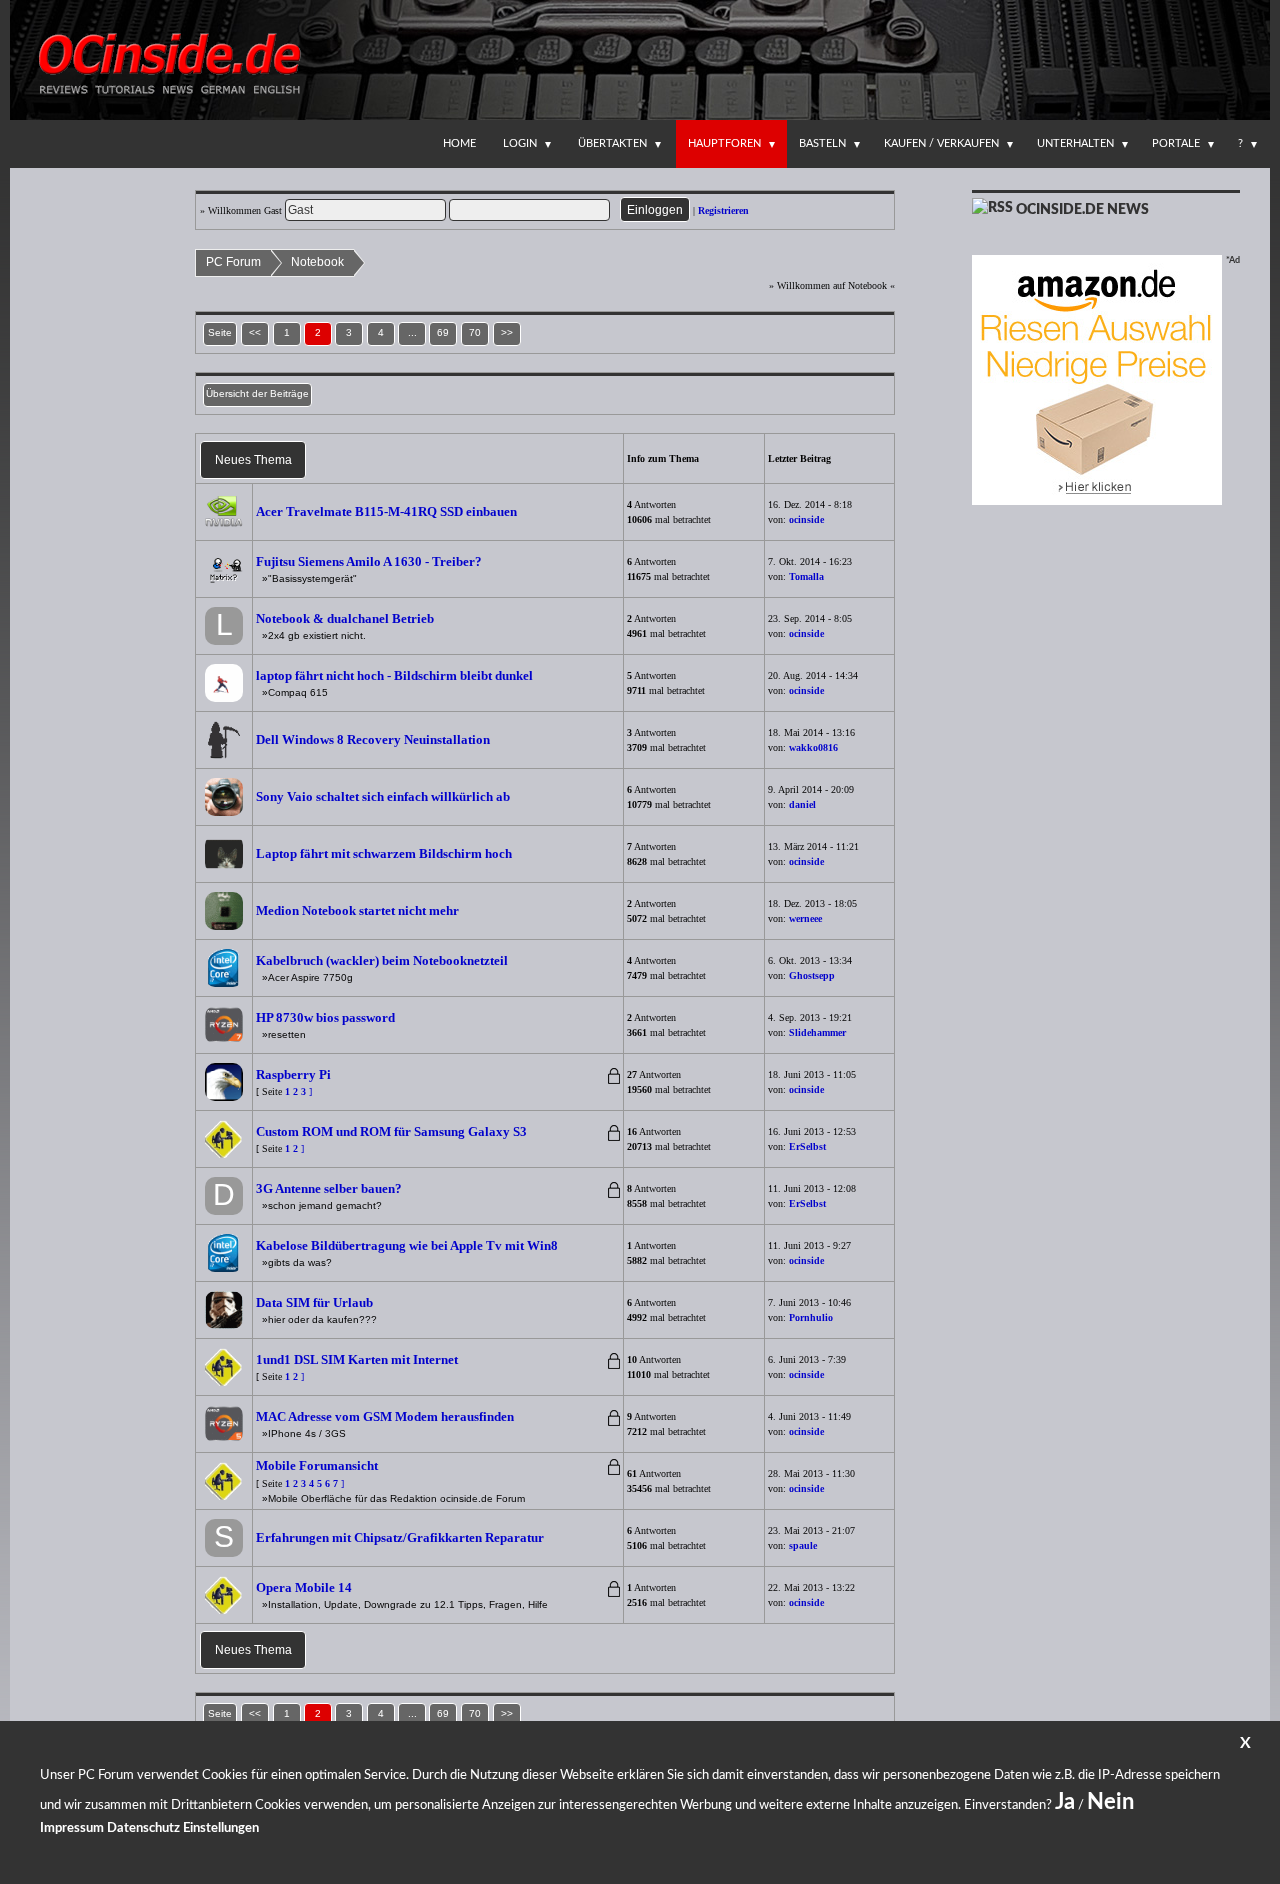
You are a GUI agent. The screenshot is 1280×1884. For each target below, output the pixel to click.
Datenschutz (143, 1828)
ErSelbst (807, 1146)
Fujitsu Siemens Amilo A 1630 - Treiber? (369, 561)
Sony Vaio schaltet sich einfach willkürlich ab (383, 796)
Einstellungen (221, 1828)
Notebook (317, 262)
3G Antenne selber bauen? (329, 1188)
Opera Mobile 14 (304, 1587)
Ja (1065, 1802)
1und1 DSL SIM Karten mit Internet (357, 1359)
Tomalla (806, 576)
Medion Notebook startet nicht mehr (357, 910)
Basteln (822, 143)
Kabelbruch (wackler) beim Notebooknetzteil (382, 960)
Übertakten (612, 143)
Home (459, 143)
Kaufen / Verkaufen (941, 143)
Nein (1110, 1802)
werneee (805, 918)
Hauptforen (724, 143)
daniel (802, 804)
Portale (1176, 143)
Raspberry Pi (293, 1074)
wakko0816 (813, 747)
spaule (803, 1545)
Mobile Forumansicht (317, 1465)
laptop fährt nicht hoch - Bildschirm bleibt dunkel (394, 675)
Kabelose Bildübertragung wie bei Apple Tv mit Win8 (407, 1245)
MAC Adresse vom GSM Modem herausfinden (385, 1416)
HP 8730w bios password (325, 1017)
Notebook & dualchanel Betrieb (345, 618)
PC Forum (233, 262)
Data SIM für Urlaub (314, 1302)
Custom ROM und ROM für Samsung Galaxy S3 (391, 1131)
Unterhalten (1075, 143)
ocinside (806, 519)
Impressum (72, 1828)
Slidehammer (817, 1032)
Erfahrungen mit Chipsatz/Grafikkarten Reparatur (403, 1537)
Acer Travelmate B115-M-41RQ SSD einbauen (386, 511)
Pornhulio (811, 1317)
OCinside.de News (1082, 210)
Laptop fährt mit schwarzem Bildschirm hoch (384, 853)
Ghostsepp (812, 975)
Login (520, 143)
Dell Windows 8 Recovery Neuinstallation (373, 739)
